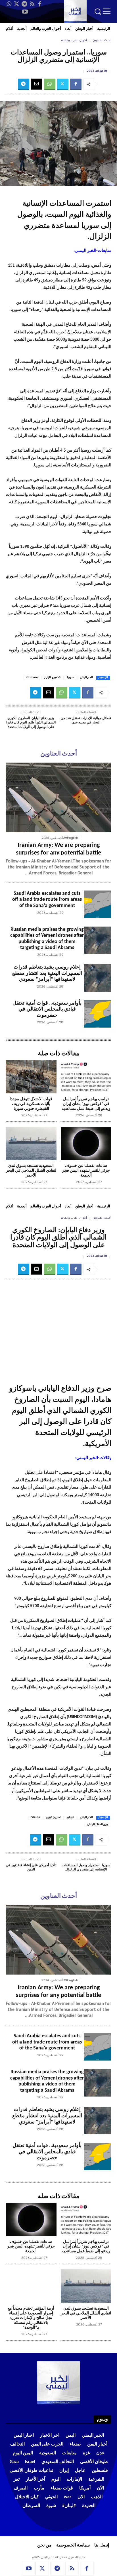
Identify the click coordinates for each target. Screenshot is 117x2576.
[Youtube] (25, 12)
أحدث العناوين (102, 41)
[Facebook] (40, 4)
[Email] (37, 84)
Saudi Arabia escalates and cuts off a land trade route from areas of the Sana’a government (47, 900)
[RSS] (32, 4)
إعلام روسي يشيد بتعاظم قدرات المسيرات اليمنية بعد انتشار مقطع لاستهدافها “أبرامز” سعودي (47, 973)
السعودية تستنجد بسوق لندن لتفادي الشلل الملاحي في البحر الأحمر (31, 1171)
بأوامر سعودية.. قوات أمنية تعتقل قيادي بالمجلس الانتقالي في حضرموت (47, 1009)
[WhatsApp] (9, 4)
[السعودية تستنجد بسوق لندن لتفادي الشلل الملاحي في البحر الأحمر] (31, 1144)
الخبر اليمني (86, 678)
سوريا (71, 678)
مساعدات (32, 678)
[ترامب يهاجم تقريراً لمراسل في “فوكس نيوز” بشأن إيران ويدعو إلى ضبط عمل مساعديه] (86, 1077)
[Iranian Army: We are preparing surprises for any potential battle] (58, 797)
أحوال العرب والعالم (74, 41)
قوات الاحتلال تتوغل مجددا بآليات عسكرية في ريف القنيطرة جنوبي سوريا (31, 1104)
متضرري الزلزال (52, 678)
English (73, 838)
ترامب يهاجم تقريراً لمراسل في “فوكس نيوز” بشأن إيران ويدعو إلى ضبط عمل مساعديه (86, 1104)
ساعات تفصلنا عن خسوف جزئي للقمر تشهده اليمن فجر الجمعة (86, 1171)
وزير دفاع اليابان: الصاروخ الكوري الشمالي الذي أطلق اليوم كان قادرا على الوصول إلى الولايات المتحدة (31, 723)
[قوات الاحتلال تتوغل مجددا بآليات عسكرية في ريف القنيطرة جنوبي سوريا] (31, 1077)
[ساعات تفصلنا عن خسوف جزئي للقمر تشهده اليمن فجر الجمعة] (86, 1144)
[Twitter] (17, 4)
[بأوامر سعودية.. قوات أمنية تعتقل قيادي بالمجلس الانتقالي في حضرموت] (98, 1014)
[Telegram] (24, 4)
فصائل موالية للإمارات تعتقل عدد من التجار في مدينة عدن (86, 721)
